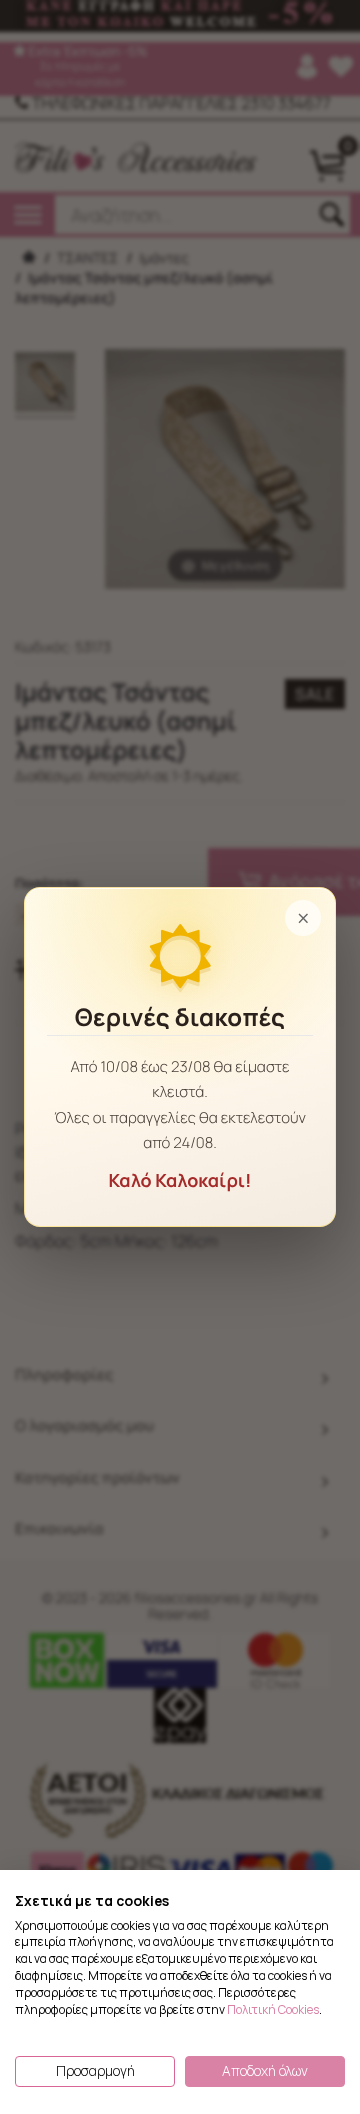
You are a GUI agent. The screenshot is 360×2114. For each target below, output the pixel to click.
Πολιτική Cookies (273, 2009)
